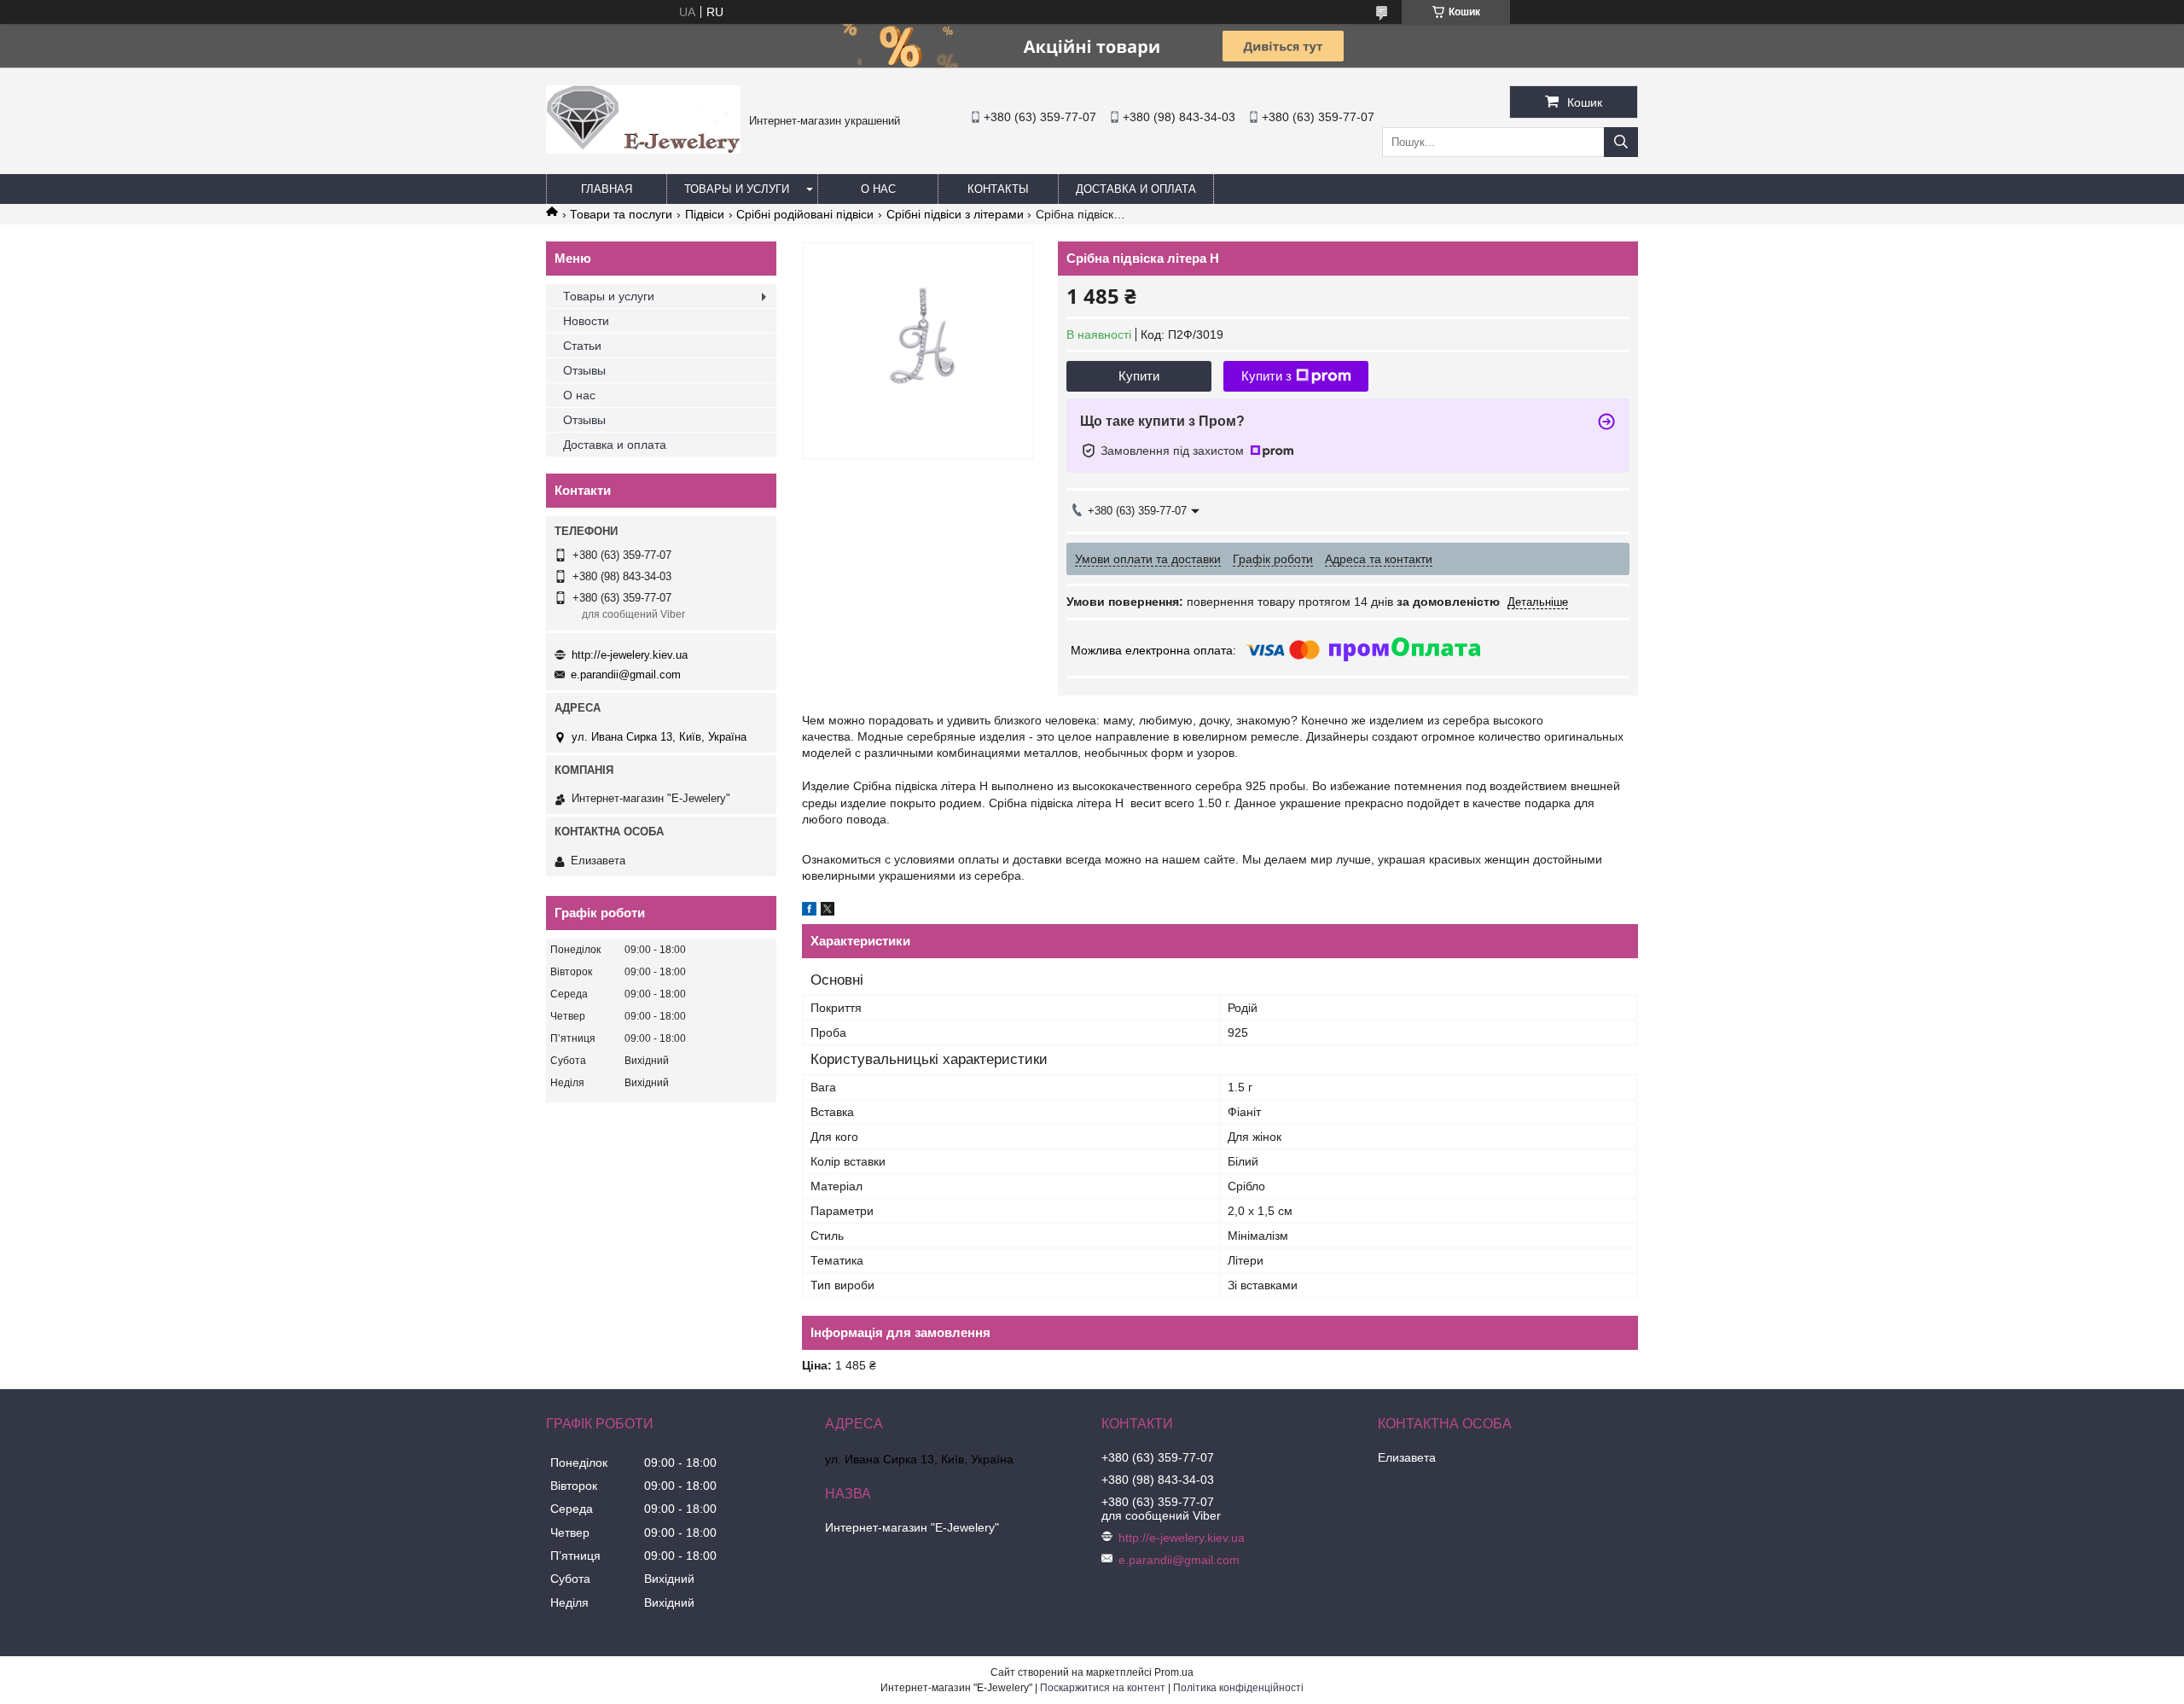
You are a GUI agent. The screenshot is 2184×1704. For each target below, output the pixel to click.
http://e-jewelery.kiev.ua (630, 655)
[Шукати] (1621, 142)
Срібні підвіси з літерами (955, 214)
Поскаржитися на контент (1103, 1688)
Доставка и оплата (1136, 189)
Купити (1139, 376)
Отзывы (584, 370)
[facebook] (809, 911)
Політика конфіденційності (1238, 1688)
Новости (586, 321)
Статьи (582, 346)
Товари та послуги (621, 214)
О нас (878, 189)
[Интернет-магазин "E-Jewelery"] (643, 149)
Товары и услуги (737, 189)
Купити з (1266, 376)
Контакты (998, 189)
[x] (828, 911)
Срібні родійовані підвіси (805, 214)
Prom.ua (1174, 1672)
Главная (607, 189)
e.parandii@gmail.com (626, 675)
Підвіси (705, 214)
